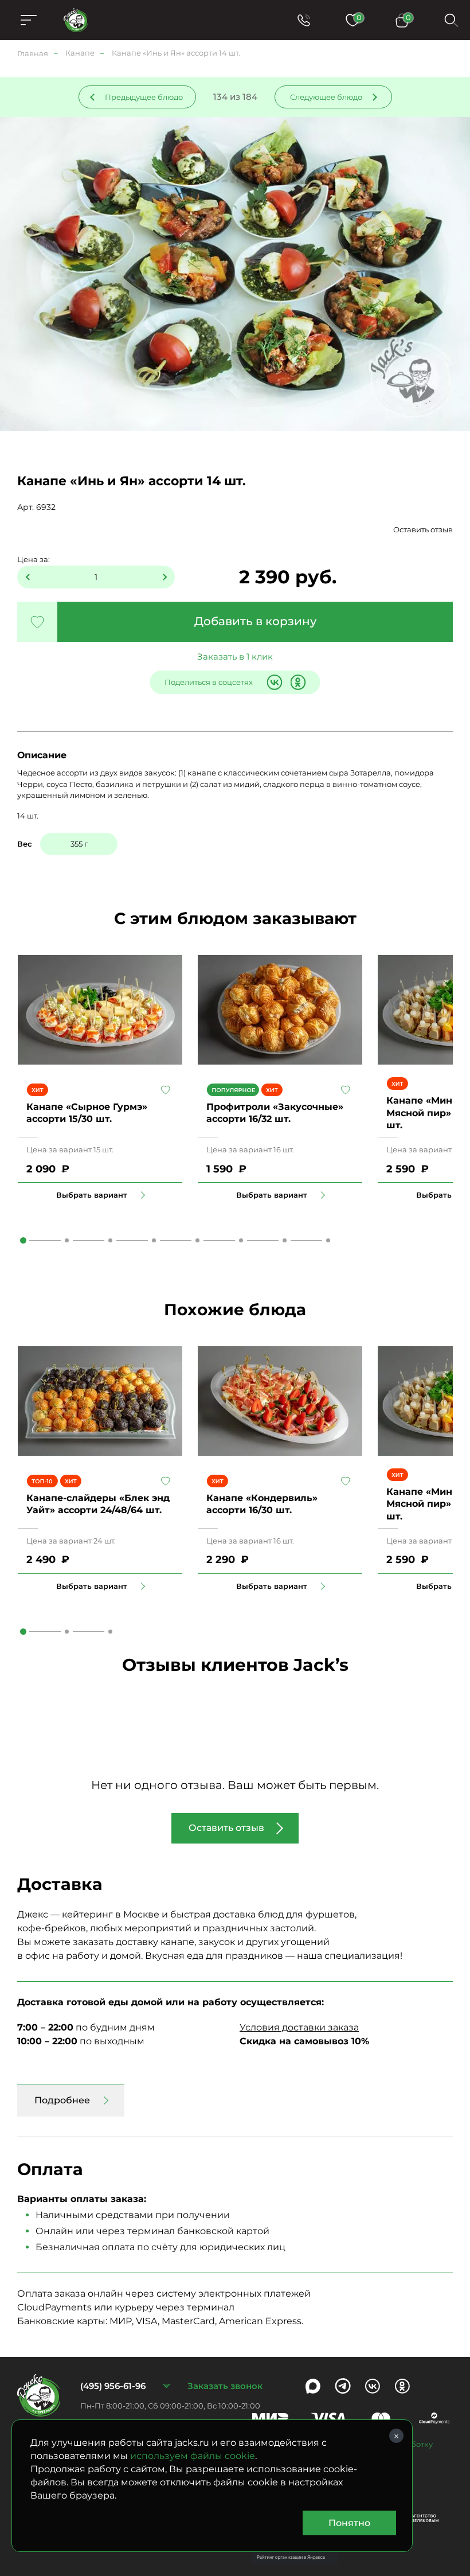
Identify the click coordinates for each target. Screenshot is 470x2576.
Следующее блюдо (326, 97)
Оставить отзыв (423, 529)
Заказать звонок (225, 2386)
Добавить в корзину (255, 621)
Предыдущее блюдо (144, 97)
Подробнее (62, 2100)
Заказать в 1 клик (235, 656)
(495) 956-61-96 (113, 2386)
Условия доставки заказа (299, 2027)
